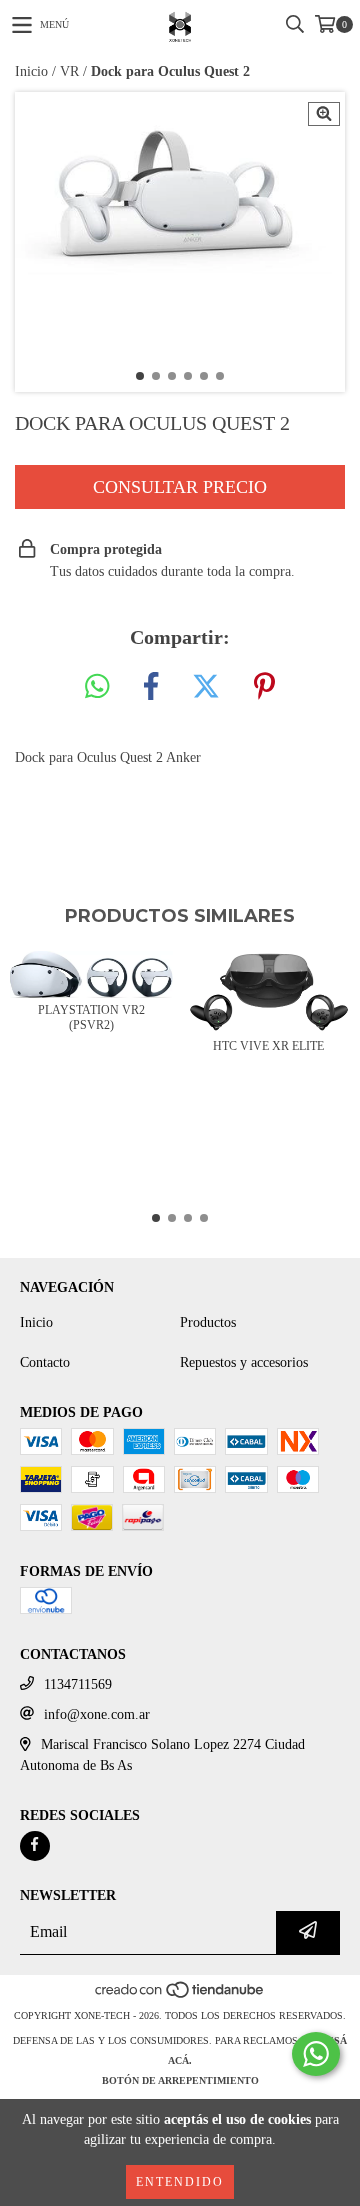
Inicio (31, 71)
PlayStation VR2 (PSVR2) (91, 1017)
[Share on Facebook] (151, 687)
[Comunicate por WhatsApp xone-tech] (316, 2054)
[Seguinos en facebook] (35, 1846)
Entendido (180, 2182)
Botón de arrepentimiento (180, 2080)
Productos (208, 1322)
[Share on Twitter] (206, 687)
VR (69, 71)
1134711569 (78, 1684)
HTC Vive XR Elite (268, 1046)
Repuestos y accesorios (244, 1362)
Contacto (45, 1362)
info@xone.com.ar (97, 1714)
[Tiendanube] (180, 1995)
